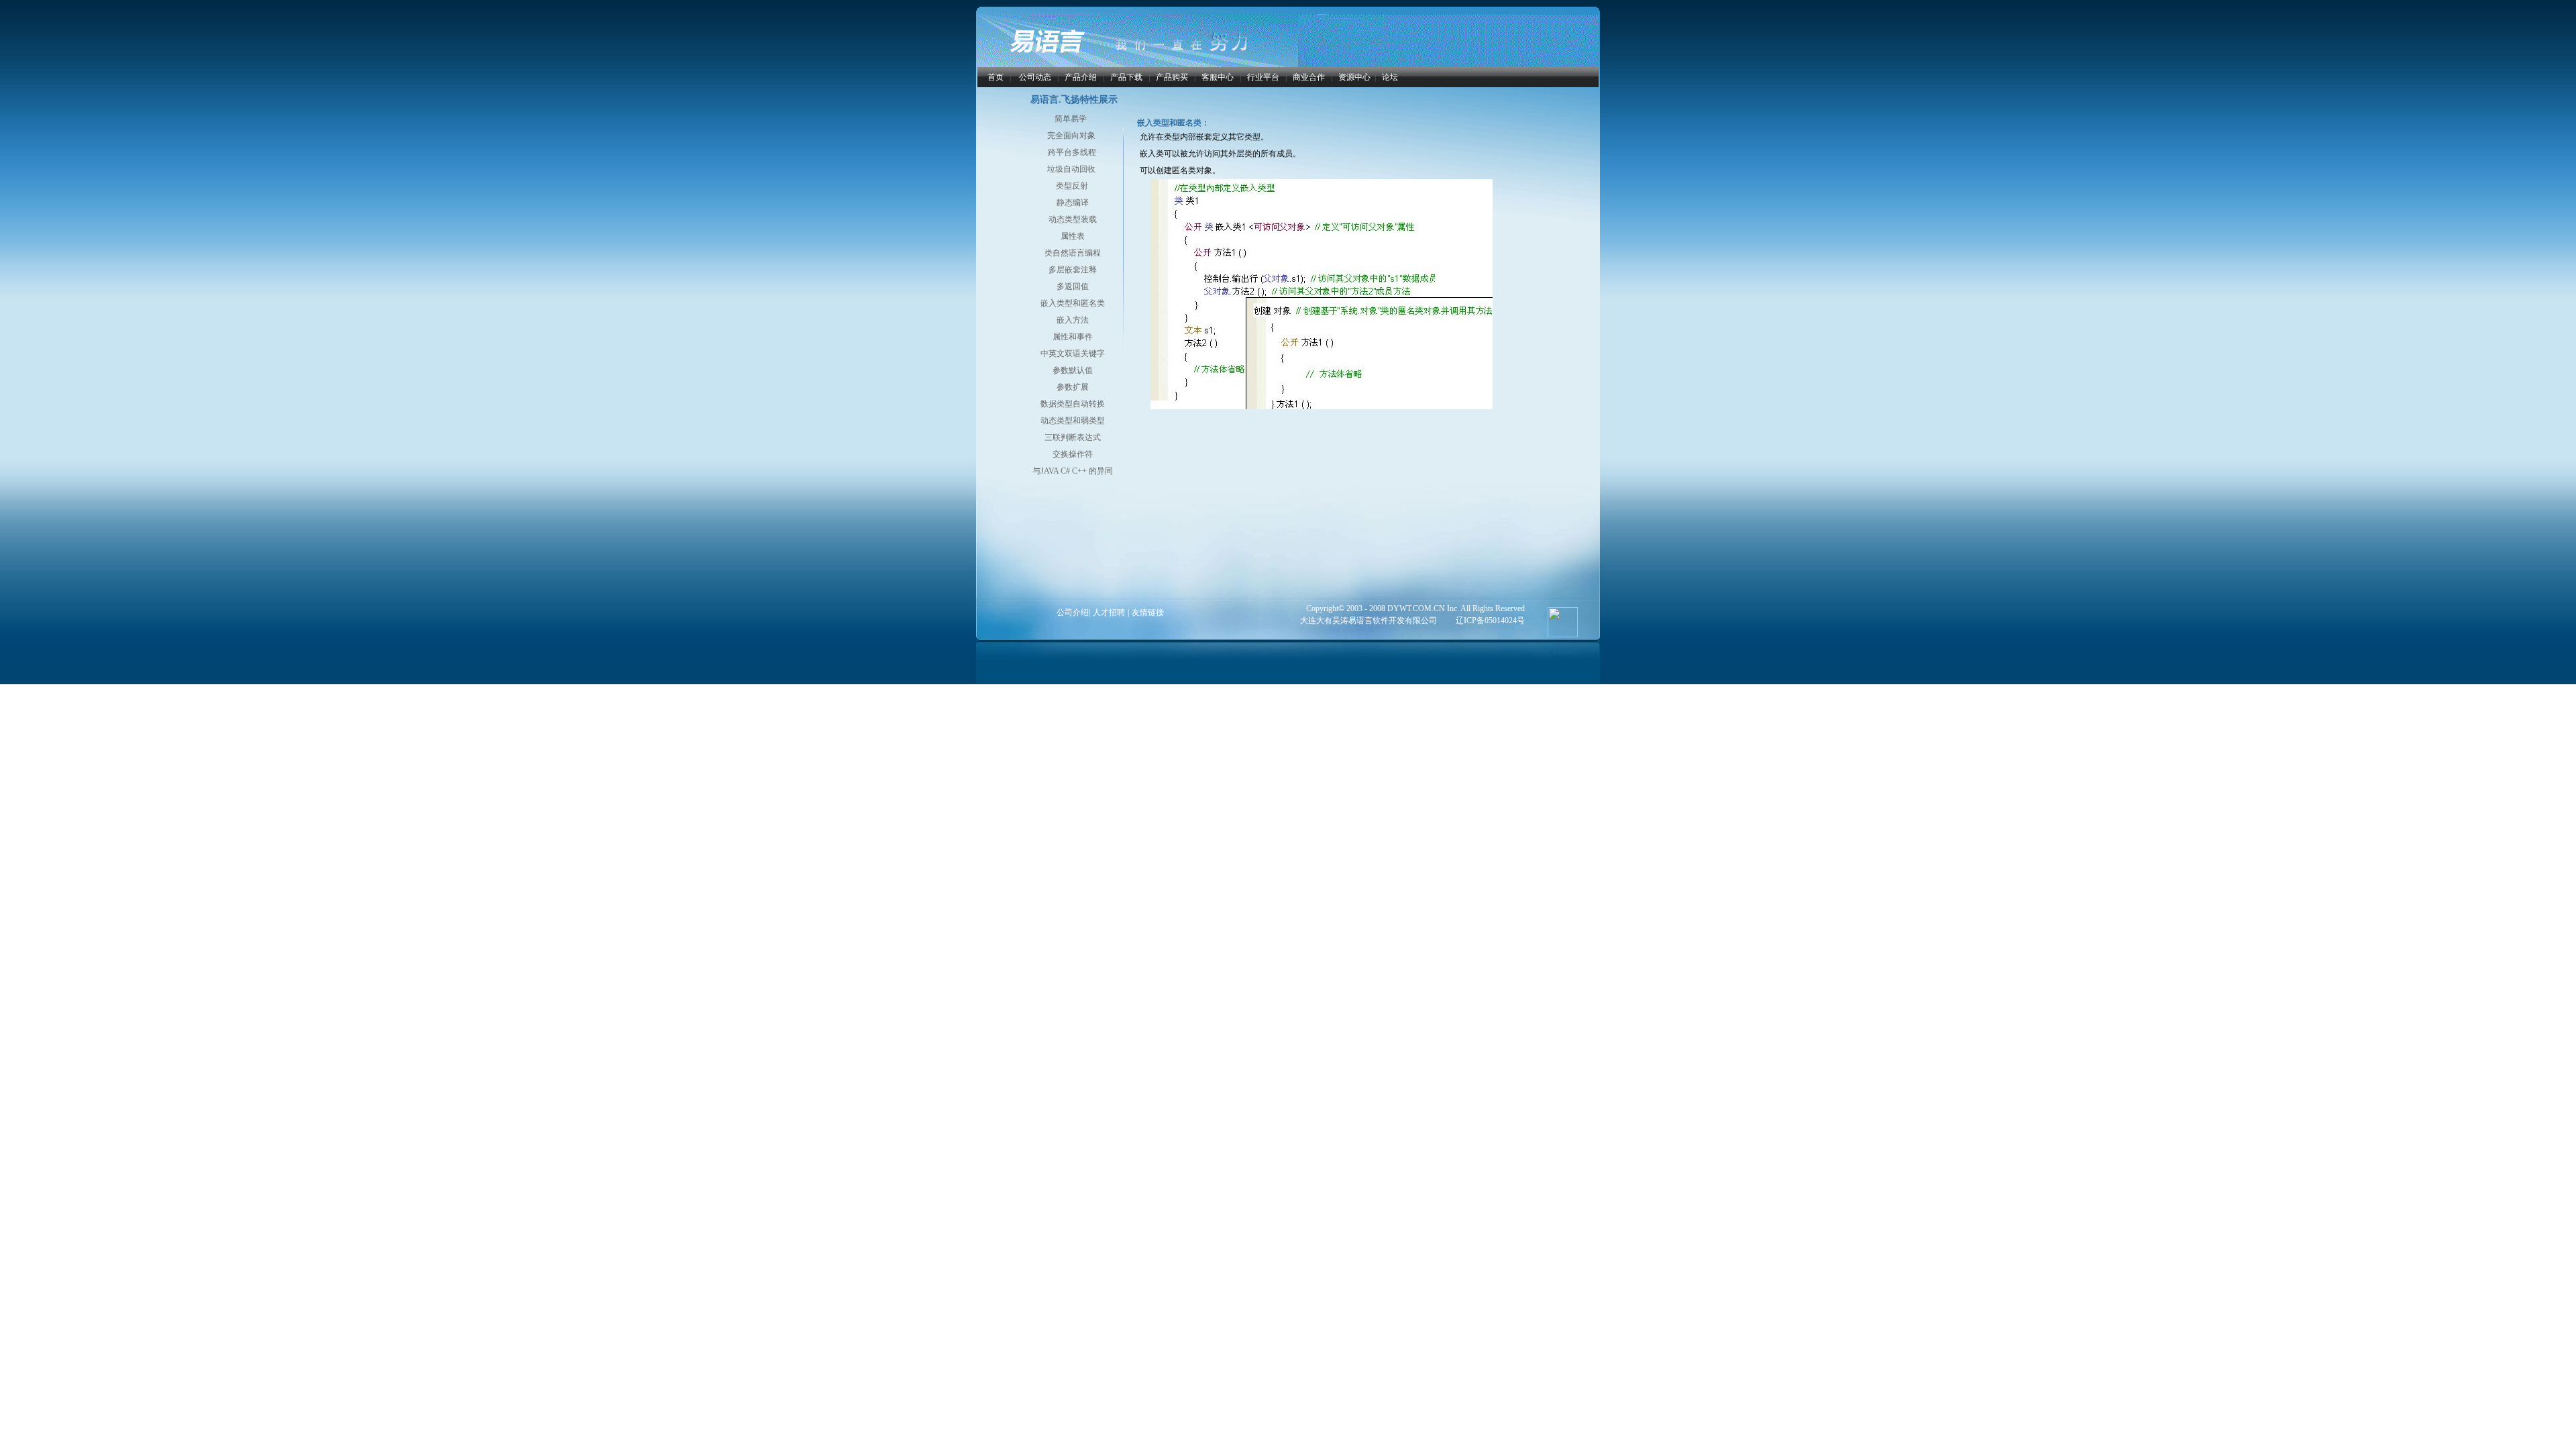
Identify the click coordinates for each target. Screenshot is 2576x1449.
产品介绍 (1081, 77)
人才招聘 (1109, 612)
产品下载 (1126, 77)
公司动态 (1035, 77)
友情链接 (1148, 612)
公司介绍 (1073, 612)
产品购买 (1172, 77)
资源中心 (1354, 77)
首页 (996, 77)
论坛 (1390, 77)
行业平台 (1263, 77)
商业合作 (1309, 77)
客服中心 (1218, 77)
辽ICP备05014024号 (1490, 621)
